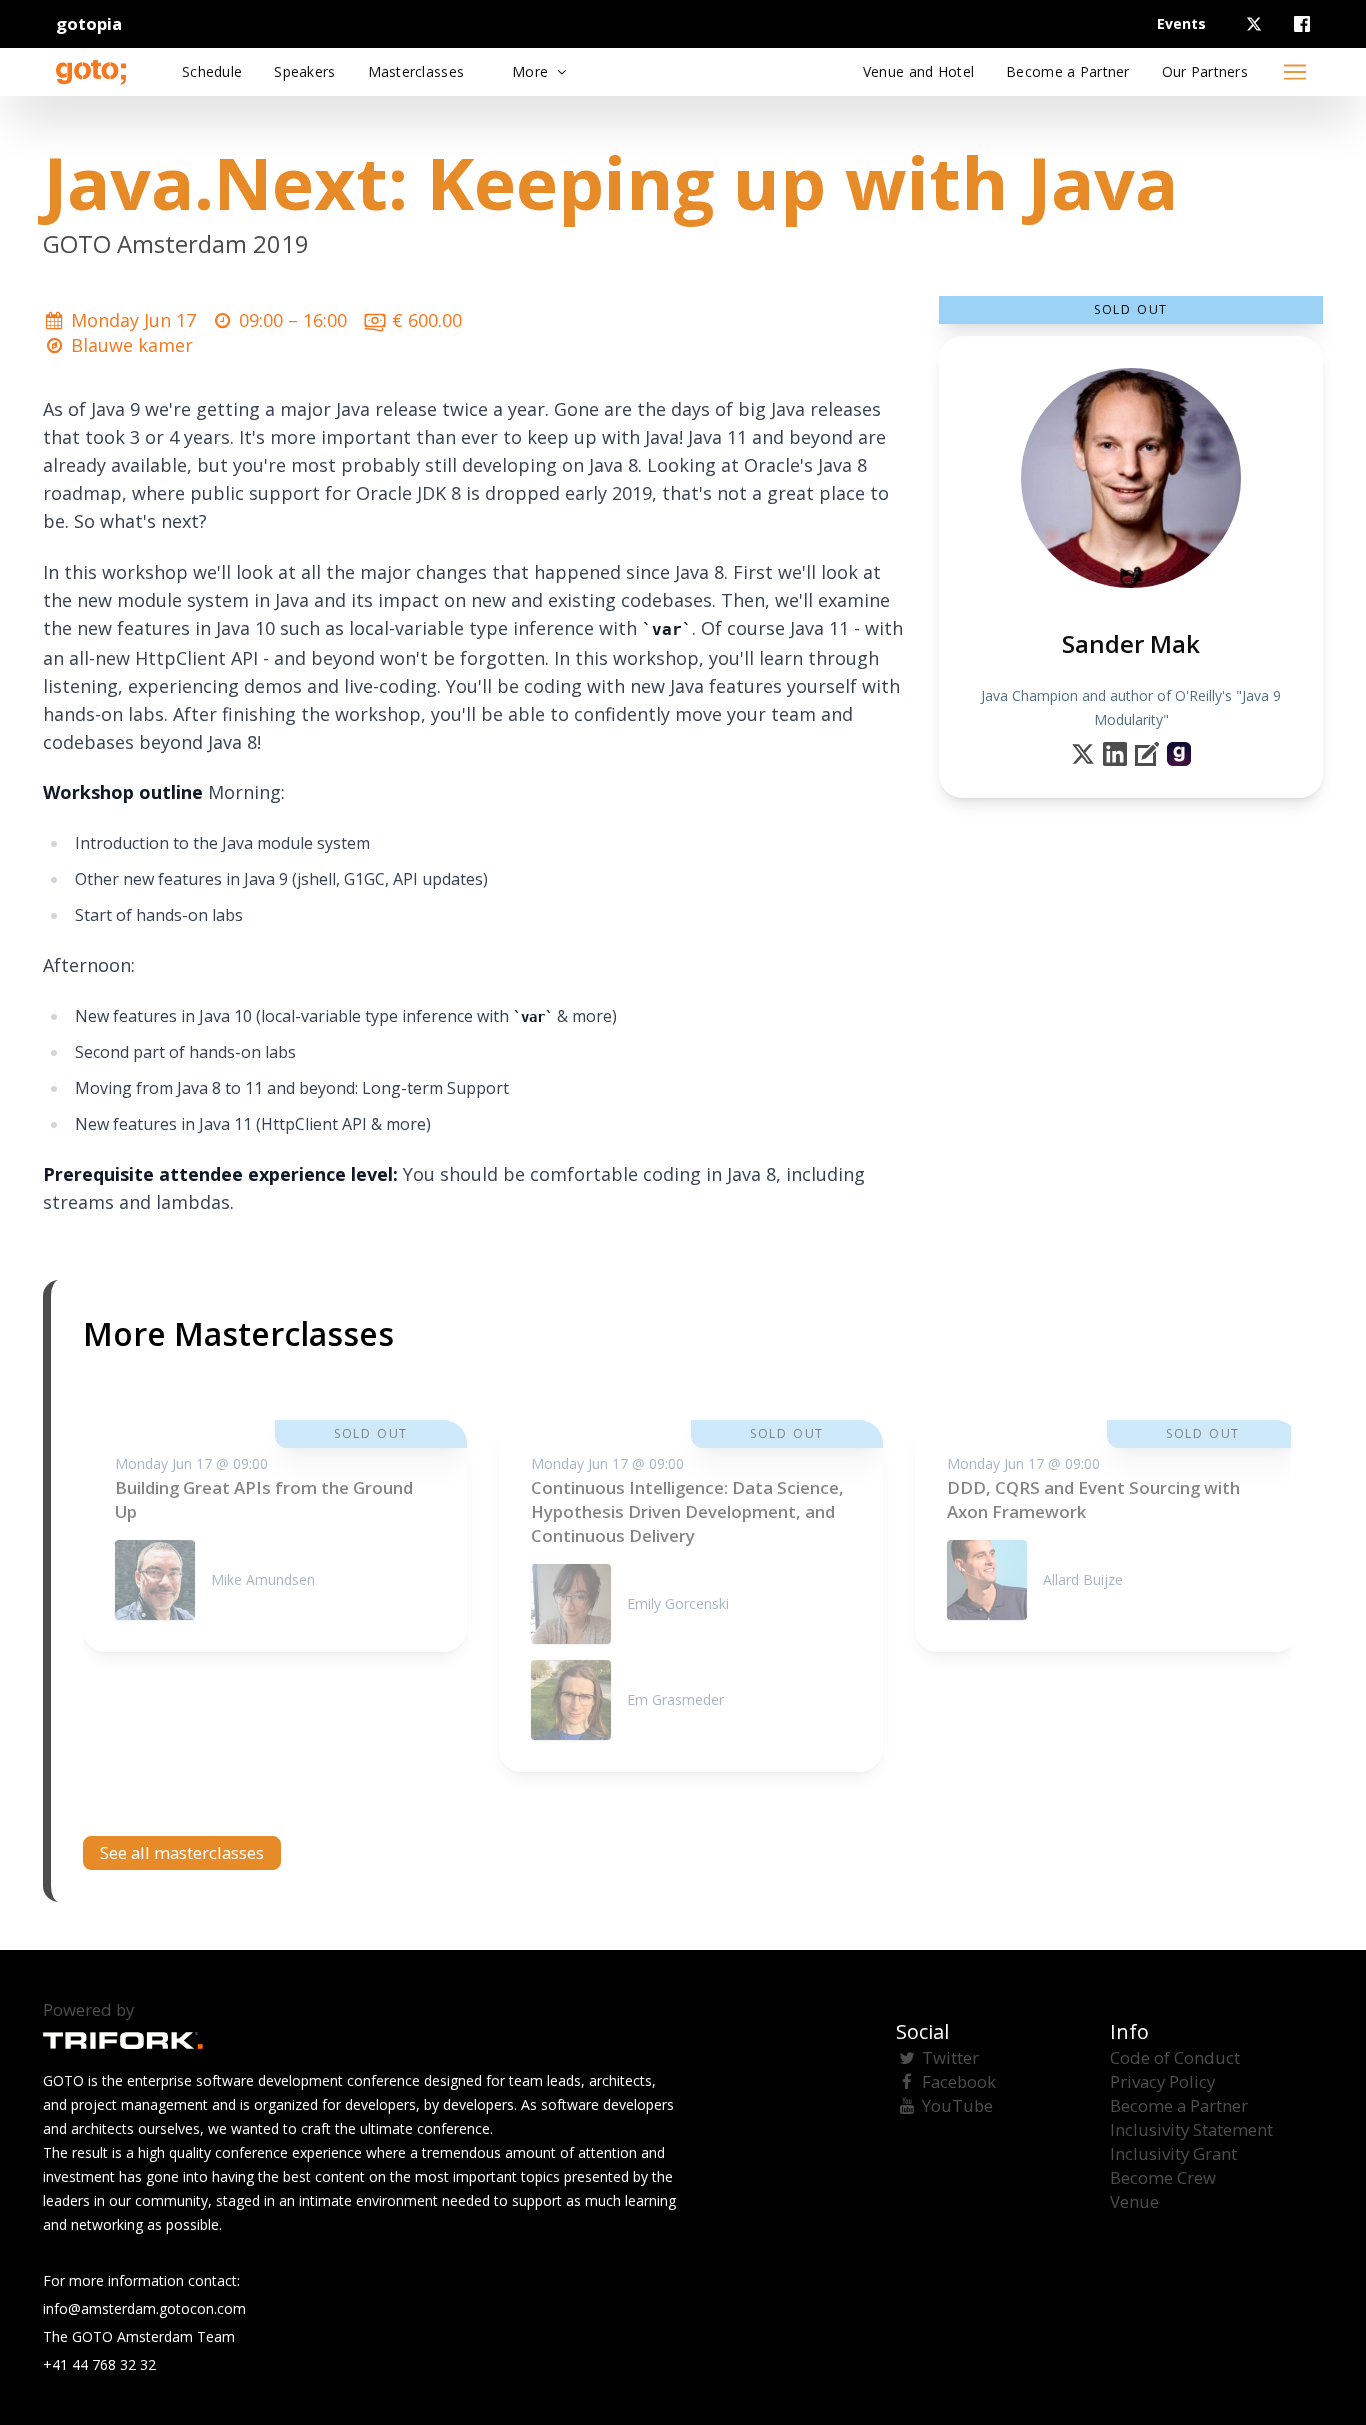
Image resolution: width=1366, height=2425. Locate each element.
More (532, 71)
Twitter (950, 2057)
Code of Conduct (1175, 2057)
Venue (1134, 2201)
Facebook (959, 2081)
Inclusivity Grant (1173, 2153)
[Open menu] (1295, 72)
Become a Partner (1179, 2105)
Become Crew (1163, 2177)
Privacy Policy (1162, 2081)
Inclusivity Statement (1191, 2129)
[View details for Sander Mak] (1179, 754)
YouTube (957, 2105)
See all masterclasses (182, 1852)
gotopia (89, 23)
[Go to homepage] (91, 72)
